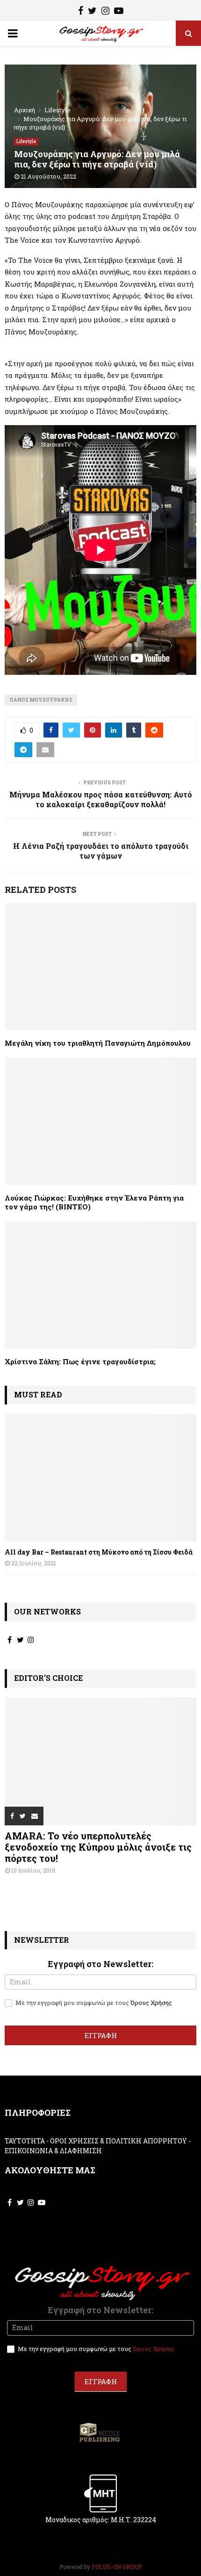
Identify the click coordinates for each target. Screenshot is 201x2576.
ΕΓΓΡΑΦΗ (101, 2035)
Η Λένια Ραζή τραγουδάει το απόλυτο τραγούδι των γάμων (101, 851)
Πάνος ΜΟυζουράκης (41, 700)
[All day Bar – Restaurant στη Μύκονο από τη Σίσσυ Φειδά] (100, 1478)
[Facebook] (81, 12)
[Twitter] (92, 12)
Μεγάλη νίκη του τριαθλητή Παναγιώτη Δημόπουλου (98, 1043)
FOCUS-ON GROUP (117, 2567)
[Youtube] (119, 12)
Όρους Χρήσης (151, 2003)
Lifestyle (26, 141)
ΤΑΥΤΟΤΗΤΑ (25, 2141)
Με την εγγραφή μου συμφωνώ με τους (93, 2003)
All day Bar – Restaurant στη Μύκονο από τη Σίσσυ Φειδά (99, 1552)
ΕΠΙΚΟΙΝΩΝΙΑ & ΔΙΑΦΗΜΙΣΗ (53, 2151)
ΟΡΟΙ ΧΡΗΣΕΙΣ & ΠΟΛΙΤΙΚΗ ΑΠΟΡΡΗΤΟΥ (118, 2141)
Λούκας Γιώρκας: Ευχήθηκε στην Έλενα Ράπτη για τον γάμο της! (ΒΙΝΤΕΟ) (94, 1202)
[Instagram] (105, 12)
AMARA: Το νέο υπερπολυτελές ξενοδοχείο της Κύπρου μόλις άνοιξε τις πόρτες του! (98, 1847)
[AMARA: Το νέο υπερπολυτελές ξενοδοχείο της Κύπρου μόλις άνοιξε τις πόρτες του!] (100, 1761)
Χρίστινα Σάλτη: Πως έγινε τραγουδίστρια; (80, 1361)
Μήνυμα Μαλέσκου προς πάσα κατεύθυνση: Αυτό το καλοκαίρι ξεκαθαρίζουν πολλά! (101, 799)
